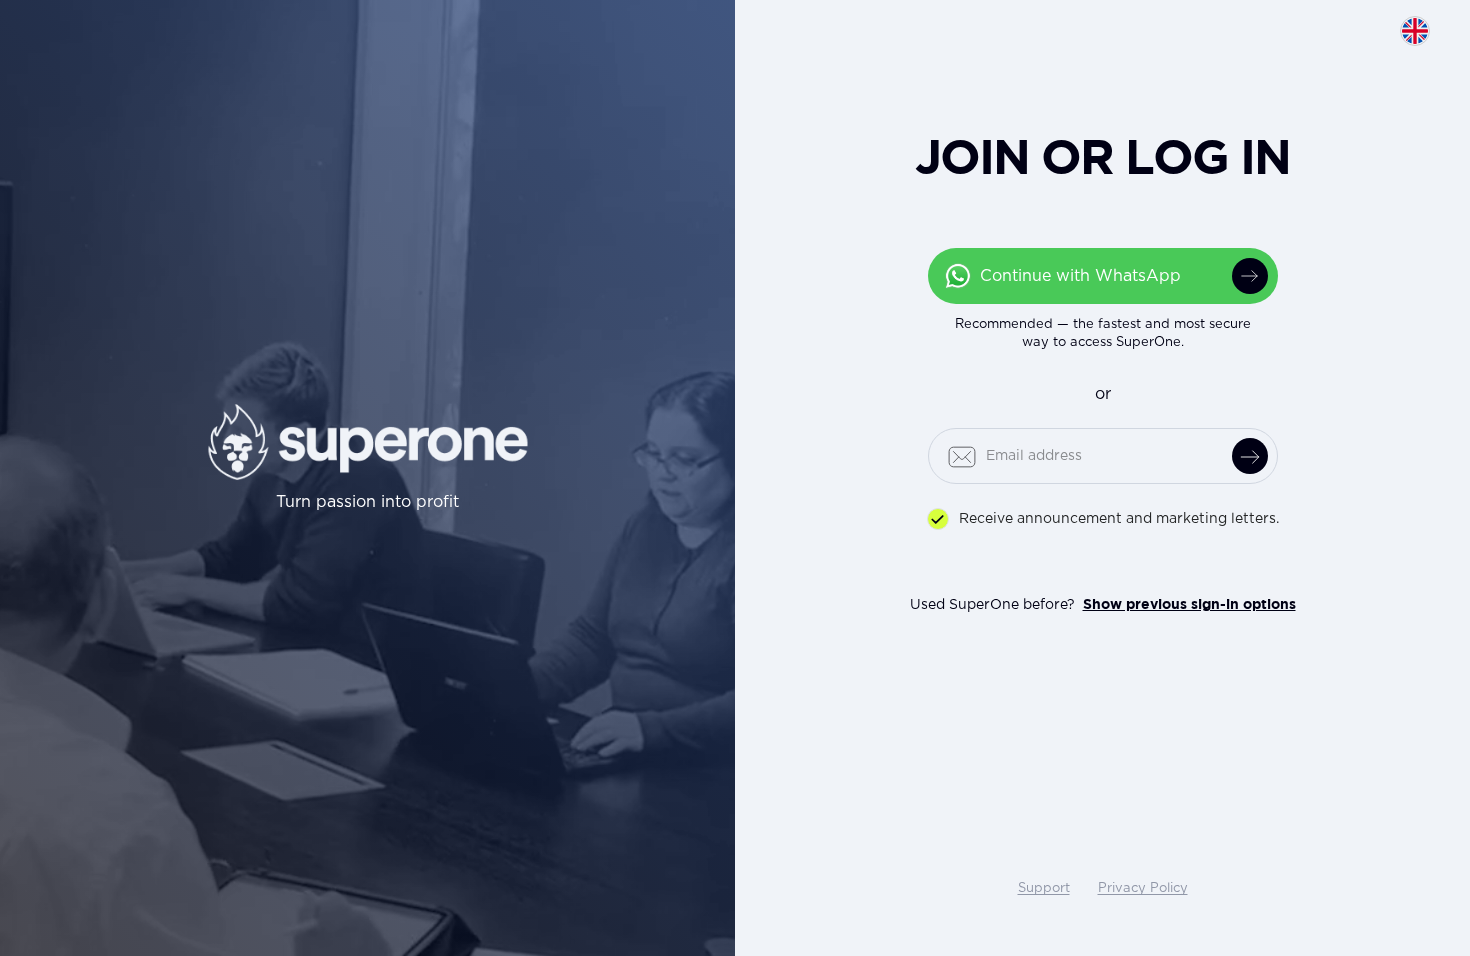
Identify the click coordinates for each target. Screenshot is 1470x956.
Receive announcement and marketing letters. (1119, 519)
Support (1044, 888)
